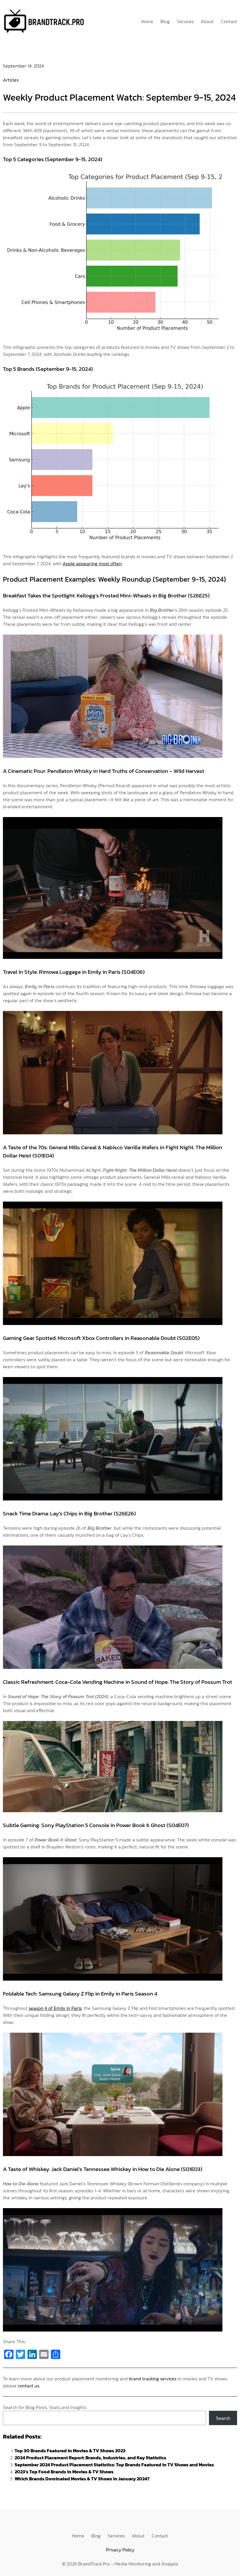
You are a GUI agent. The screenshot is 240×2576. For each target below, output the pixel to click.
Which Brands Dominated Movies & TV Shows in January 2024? (82, 2479)
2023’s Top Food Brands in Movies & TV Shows (64, 2472)
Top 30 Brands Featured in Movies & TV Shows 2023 (70, 2451)
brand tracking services (153, 2379)
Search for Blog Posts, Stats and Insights (45, 2407)
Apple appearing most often (92, 564)
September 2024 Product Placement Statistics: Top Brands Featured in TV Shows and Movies (114, 2465)
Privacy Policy (120, 2550)
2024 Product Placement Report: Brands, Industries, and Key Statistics (90, 2458)
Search (223, 2418)
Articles (11, 80)
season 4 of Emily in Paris (55, 2008)
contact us (29, 2386)
